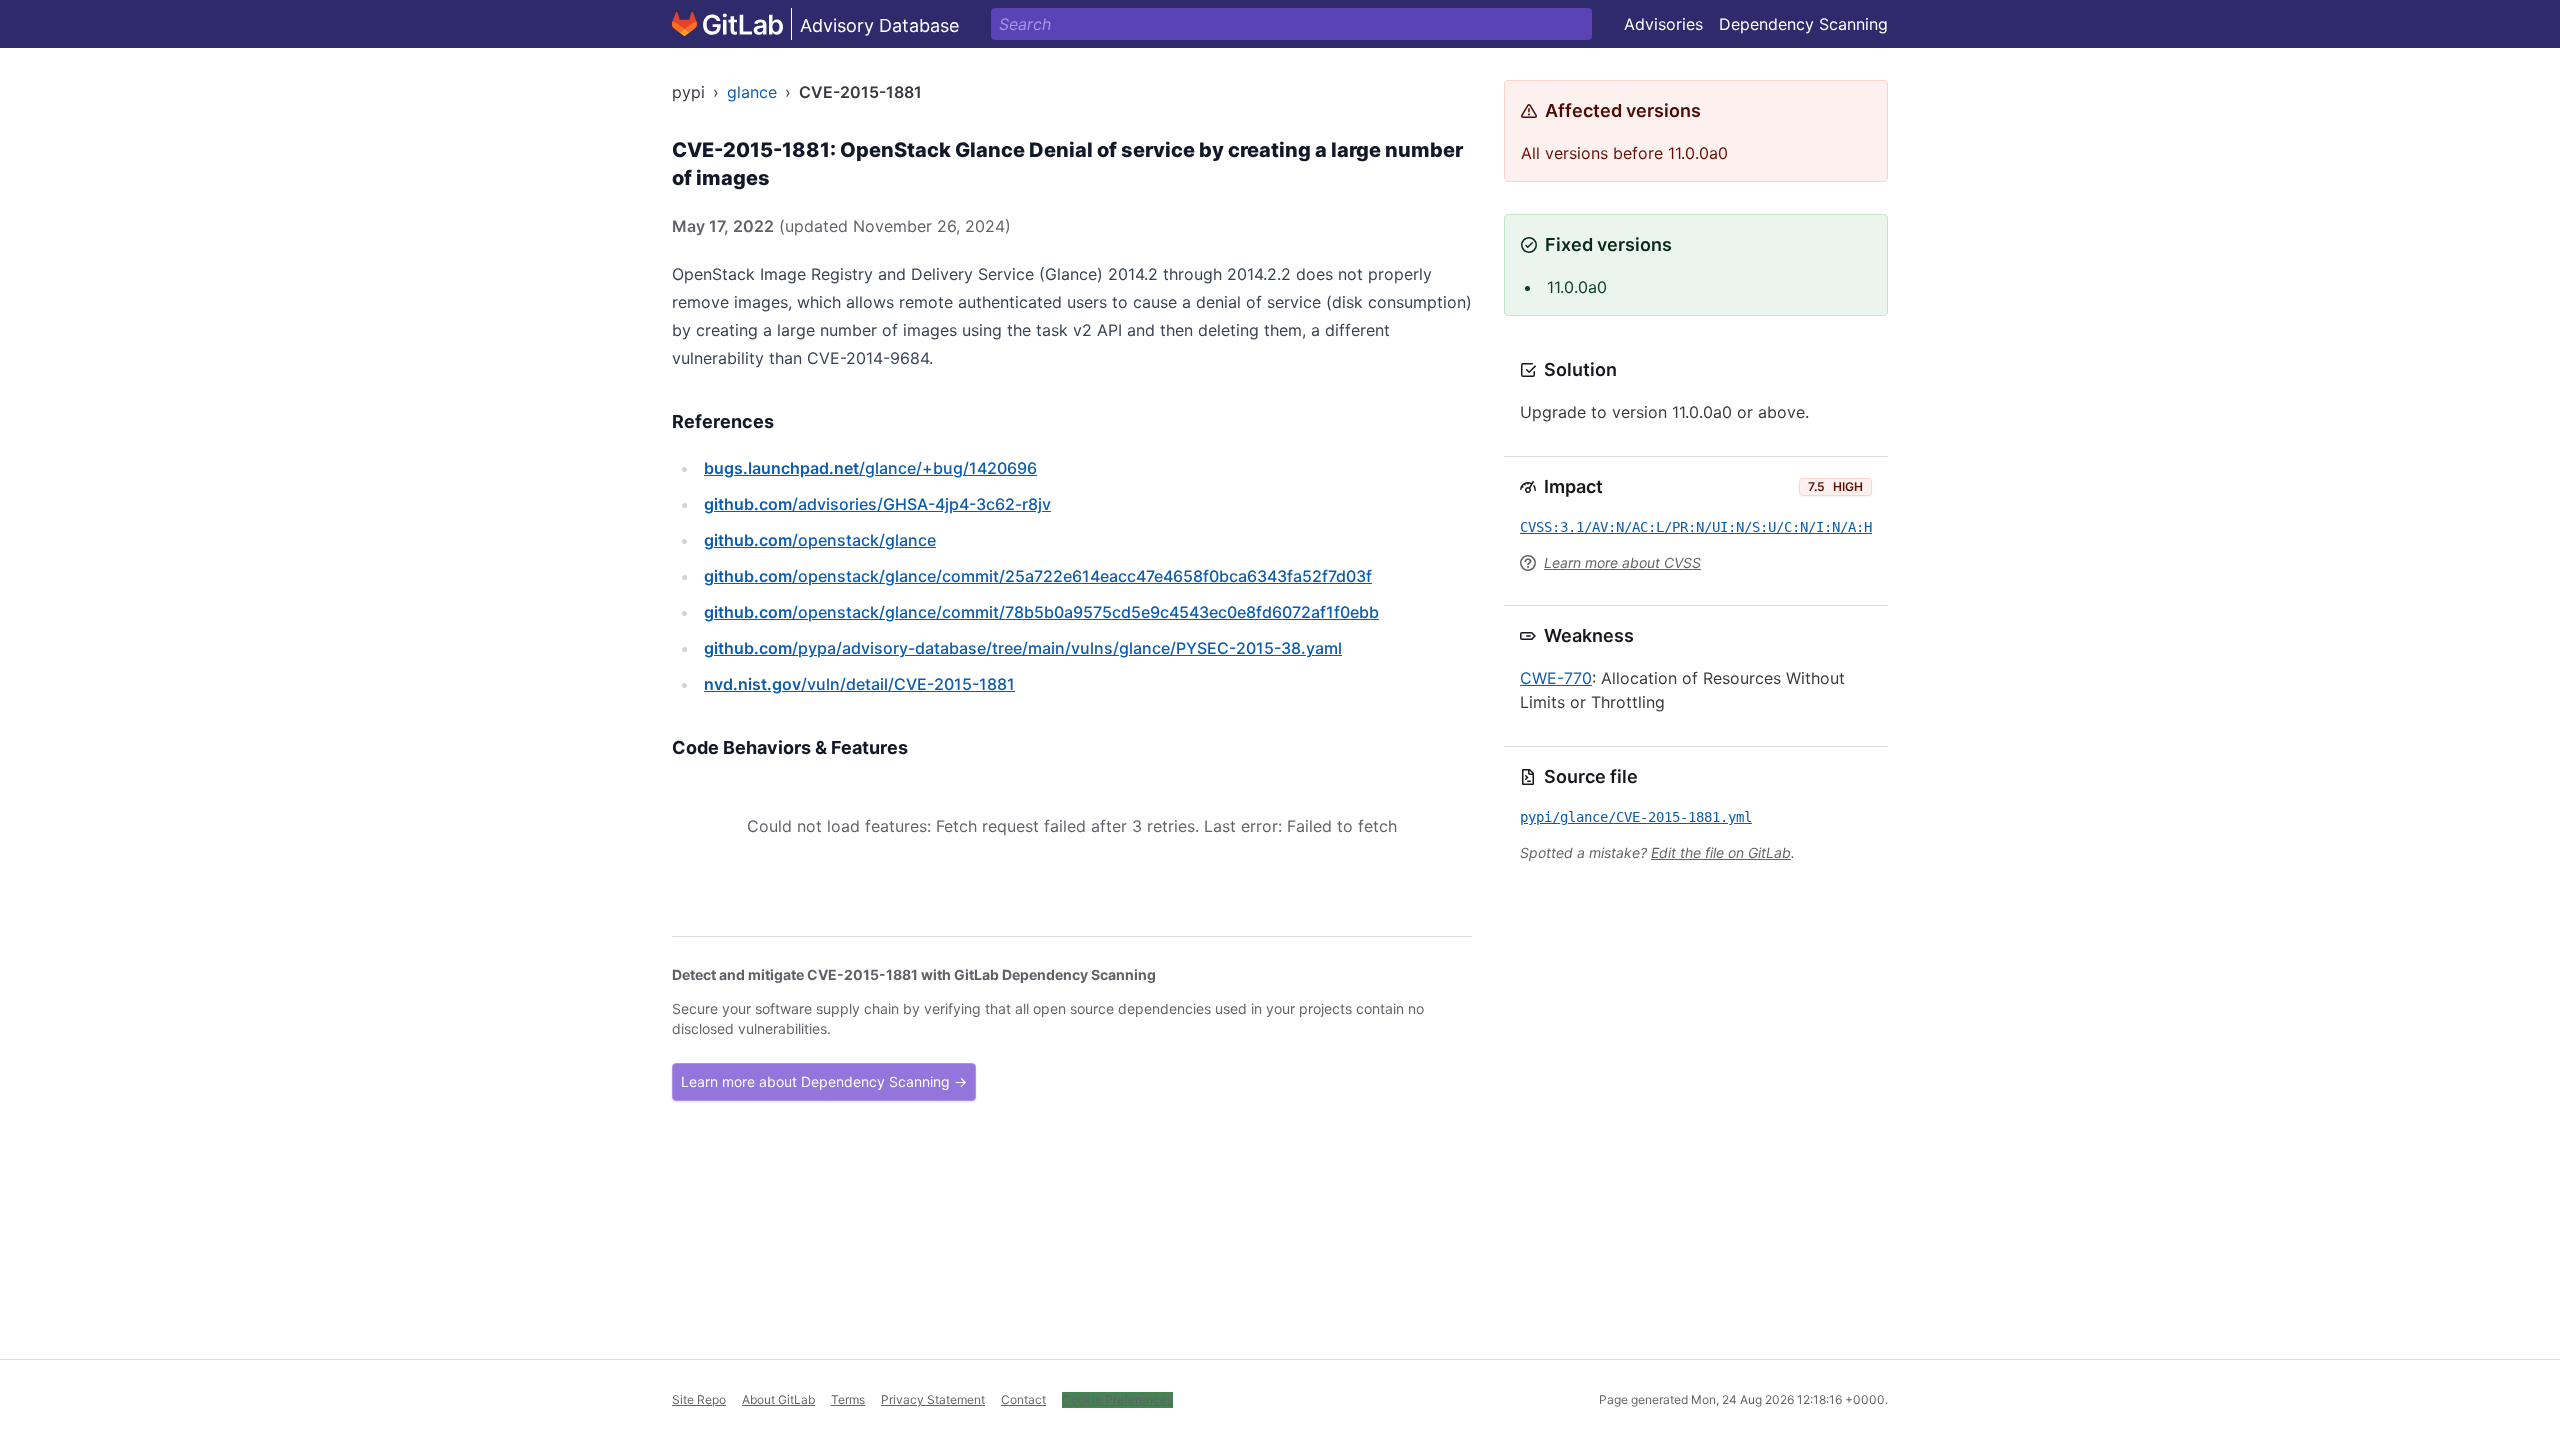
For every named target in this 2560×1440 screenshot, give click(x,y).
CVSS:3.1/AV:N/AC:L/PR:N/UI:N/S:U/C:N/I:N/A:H (1696, 527)
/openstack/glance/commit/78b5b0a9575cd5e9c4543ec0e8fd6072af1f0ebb (1041, 612)
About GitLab (778, 1399)
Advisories (1663, 24)
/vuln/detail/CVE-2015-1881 (859, 684)
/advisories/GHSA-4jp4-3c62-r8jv (877, 504)
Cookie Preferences (1117, 1399)
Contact (1023, 1399)
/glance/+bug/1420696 (870, 468)
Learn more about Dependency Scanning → (824, 1081)
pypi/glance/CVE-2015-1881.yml (1636, 817)
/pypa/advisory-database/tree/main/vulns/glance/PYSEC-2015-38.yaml (1023, 648)
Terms (848, 1399)
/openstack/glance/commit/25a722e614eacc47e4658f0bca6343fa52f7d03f (1038, 576)
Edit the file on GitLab (1721, 852)
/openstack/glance (820, 540)
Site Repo (699, 1399)
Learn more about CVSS (1622, 562)
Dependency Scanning (1803, 24)
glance (752, 92)
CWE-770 (1556, 678)
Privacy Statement (933, 1399)
